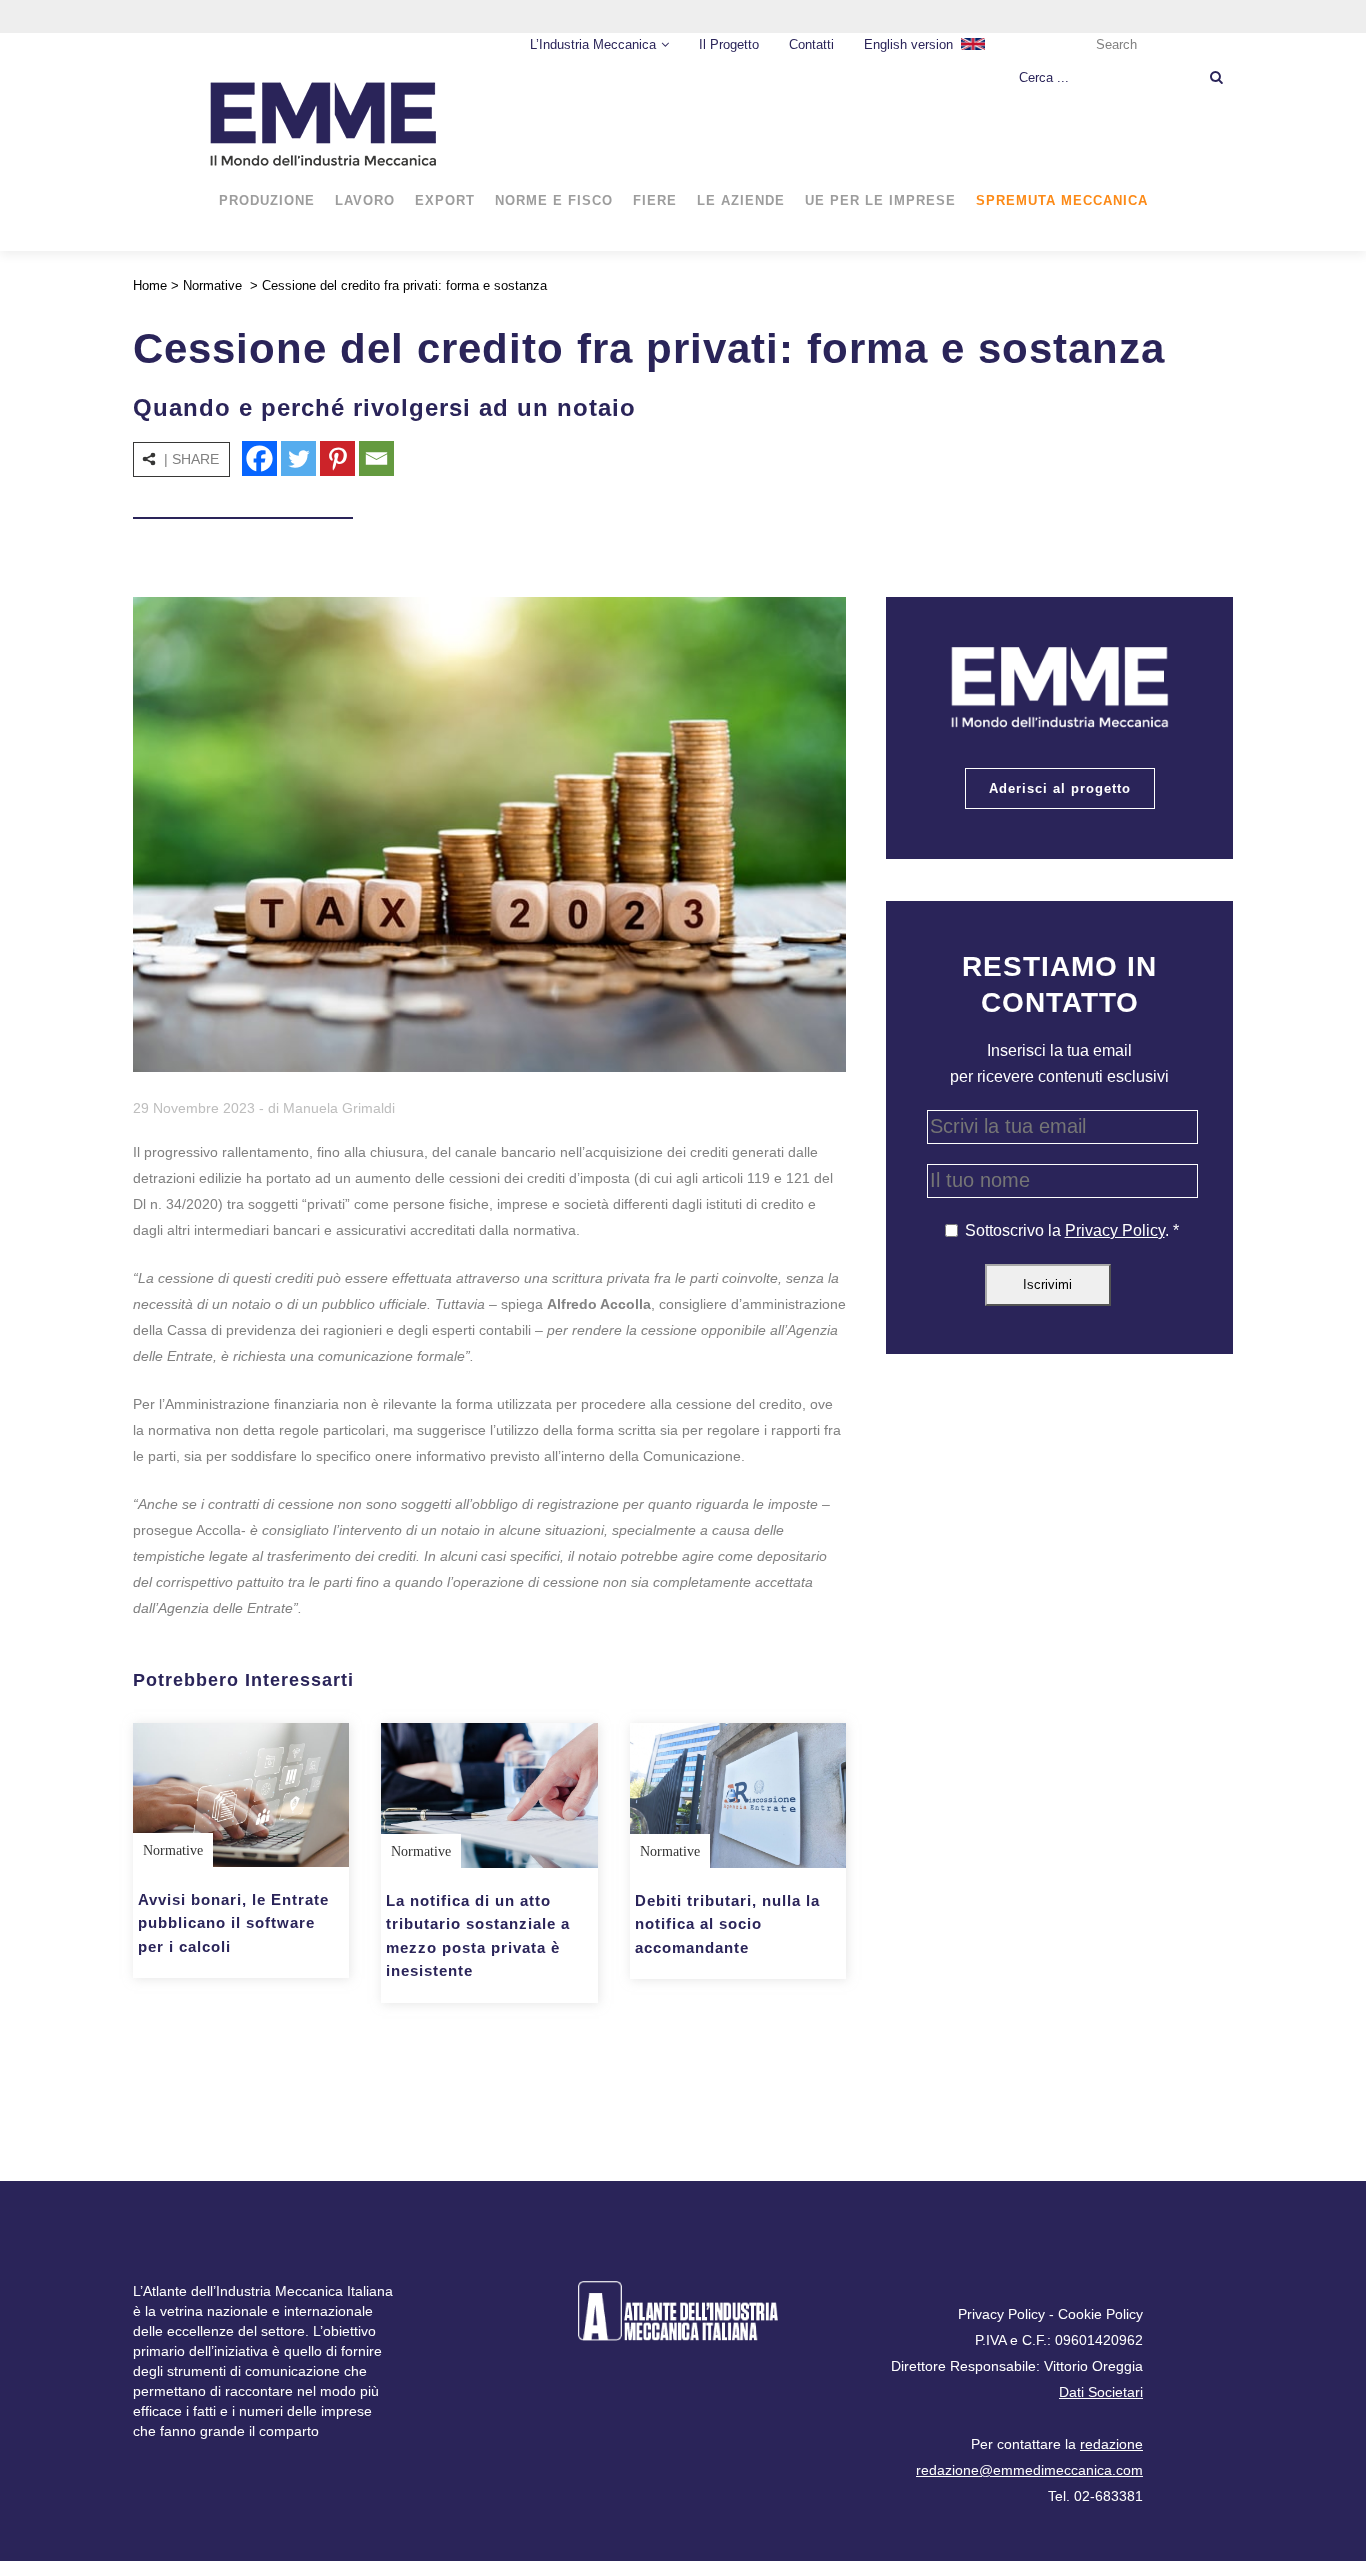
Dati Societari (1101, 2392)
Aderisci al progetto (1060, 788)
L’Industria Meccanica (593, 44)
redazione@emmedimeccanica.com (1029, 2470)
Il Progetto (729, 44)
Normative (212, 285)
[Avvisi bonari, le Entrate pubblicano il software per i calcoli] (241, 1794)
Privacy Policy (1115, 1230)
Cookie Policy (1100, 2314)
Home (150, 285)
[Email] (376, 458)
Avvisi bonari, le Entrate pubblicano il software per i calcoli (233, 1923)
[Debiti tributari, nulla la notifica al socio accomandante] (738, 1795)
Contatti (811, 44)
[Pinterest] (337, 458)
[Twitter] (298, 458)
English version (908, 44)
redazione (1111, 2444)
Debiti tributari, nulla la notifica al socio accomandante (727, 1924)
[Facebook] (259, 458)
